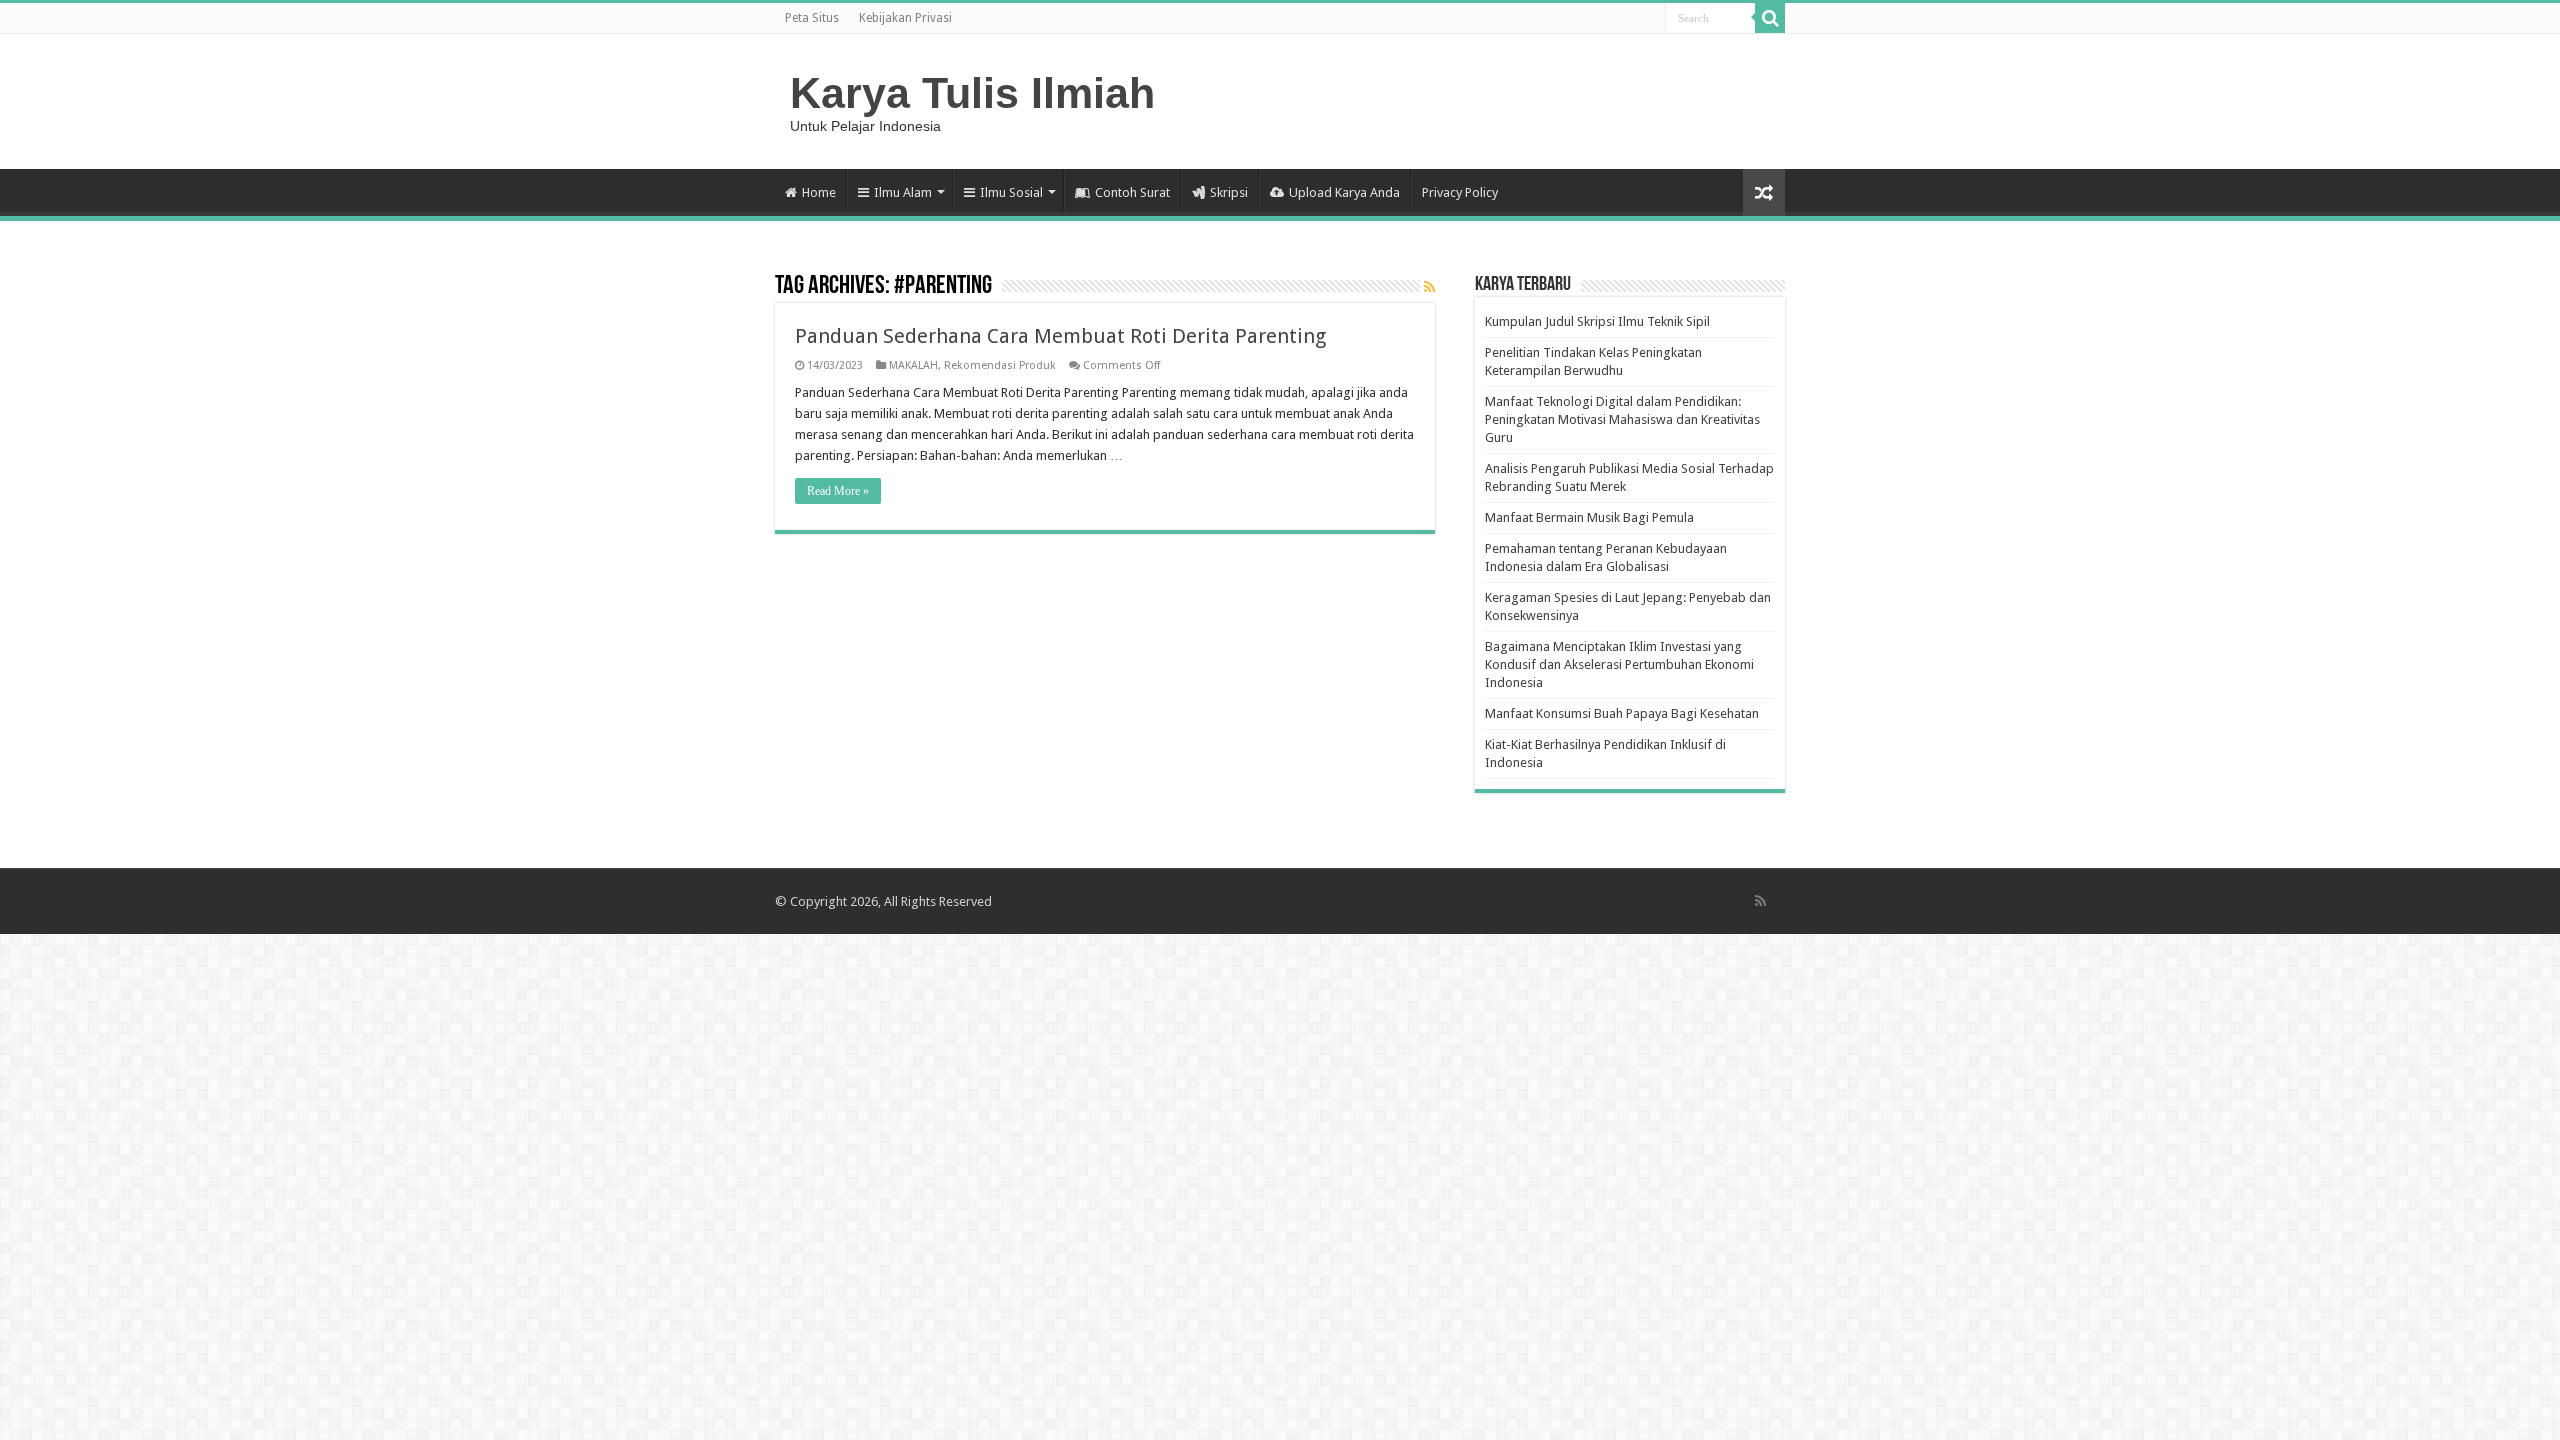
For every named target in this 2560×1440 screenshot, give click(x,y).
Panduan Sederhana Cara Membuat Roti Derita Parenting (1060, 336)
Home (819, 192)
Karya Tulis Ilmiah (972, 93)
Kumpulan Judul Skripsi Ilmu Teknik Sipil (1597, 321)
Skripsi (1229, 192)
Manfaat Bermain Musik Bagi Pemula (1589, 517)
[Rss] (1760, 901)
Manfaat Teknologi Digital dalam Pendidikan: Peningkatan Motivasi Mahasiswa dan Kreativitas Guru (1622, 419)
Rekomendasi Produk (1000, 365)
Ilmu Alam (903, 192)
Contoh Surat (1132, 192)
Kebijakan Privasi (905, 18)
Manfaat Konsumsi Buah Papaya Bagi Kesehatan (1622, 713)
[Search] (1770, 18)
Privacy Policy (1460, 192)
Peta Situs (812, 18)
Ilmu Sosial (1011, 192)
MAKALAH (913, 365)
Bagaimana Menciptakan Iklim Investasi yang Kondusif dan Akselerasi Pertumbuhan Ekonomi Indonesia (1619, 664)
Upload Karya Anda (1344, 192)
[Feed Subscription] (1429, 287)
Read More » (838, 491)
